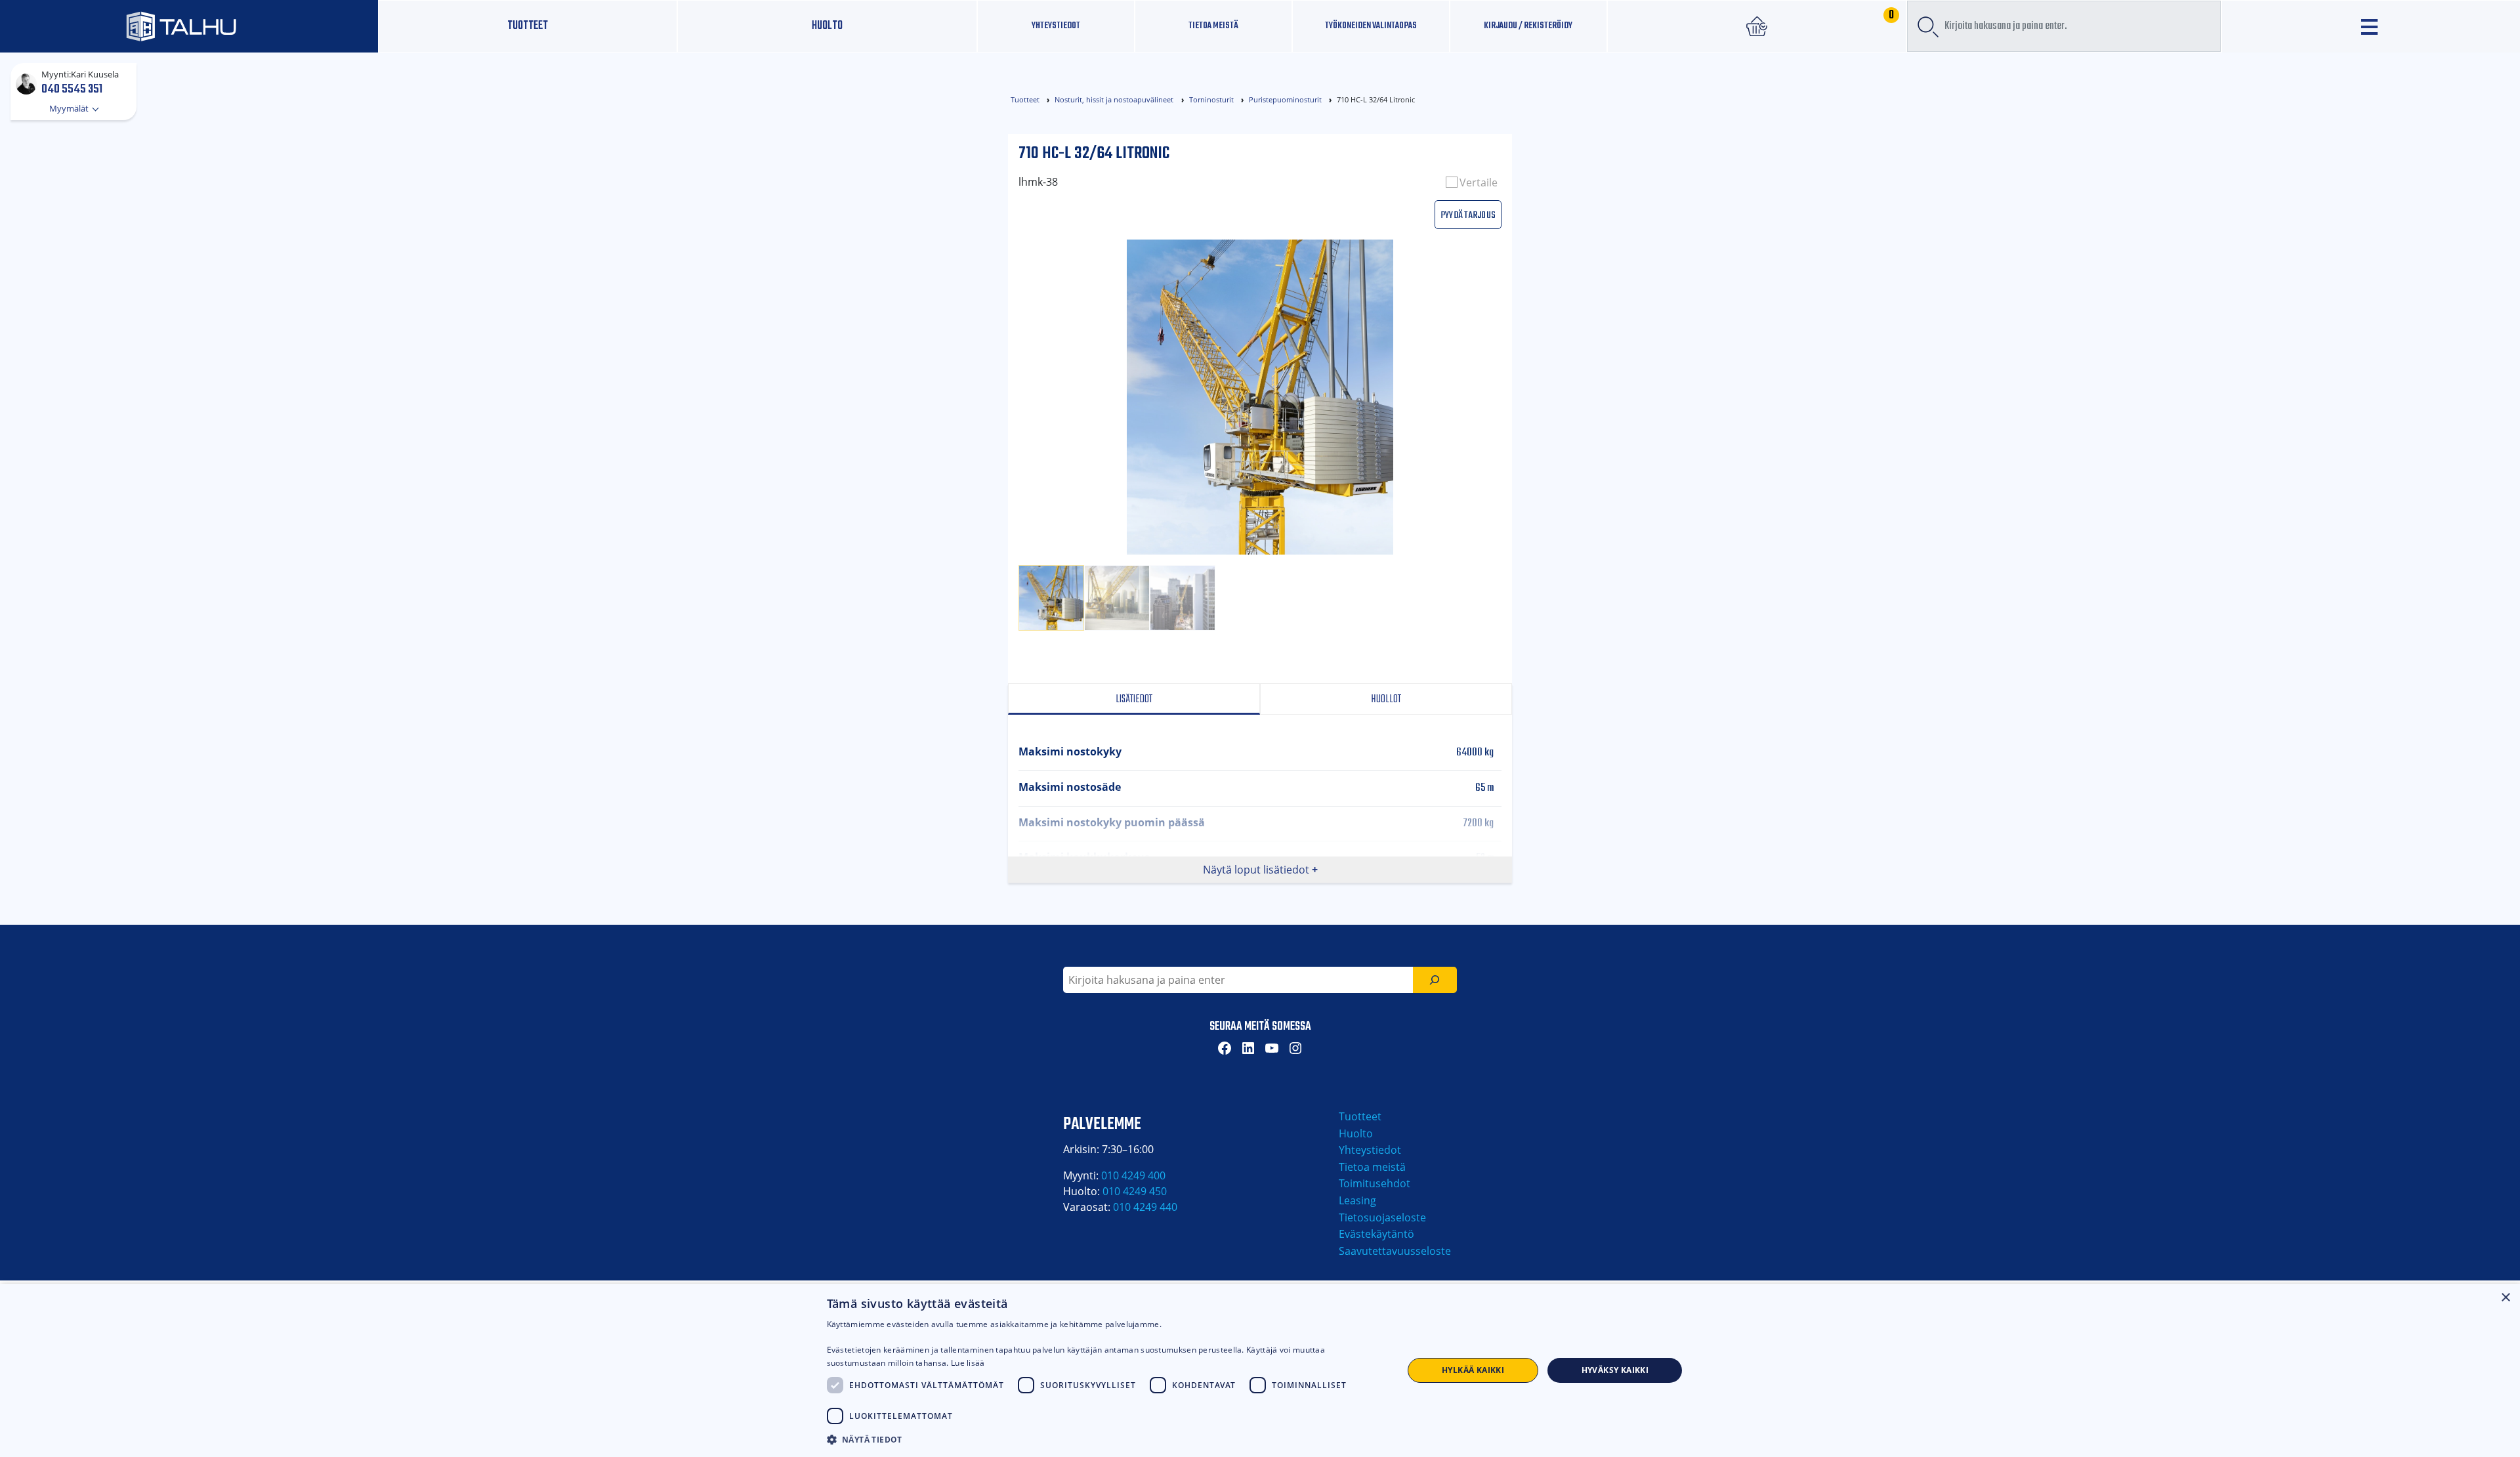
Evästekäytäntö (1376, 1234)
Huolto (827, 26)
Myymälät (70, 108)
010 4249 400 (1133, 1175)
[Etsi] (1435, 980)
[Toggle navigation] (2371, 27)
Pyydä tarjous (1468, 214)
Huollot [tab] (1386, 699)
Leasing (1357, 1200)
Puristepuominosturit (1285, 99)
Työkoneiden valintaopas (1371, 26)
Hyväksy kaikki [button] (1615, 1370)
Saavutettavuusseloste (1395, 1251)
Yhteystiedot (1370, 1150)
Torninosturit (1211, 99)
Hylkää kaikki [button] (1473, 1370)
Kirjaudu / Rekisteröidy (1528, 26)
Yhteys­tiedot (1056, 26)
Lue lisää (968, 1363)
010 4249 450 (1135, 1191)
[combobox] (2064, 26)
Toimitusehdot (1375, 1183)
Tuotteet (528, 26)
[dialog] (1260, 1370)
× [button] (2505, 1298)
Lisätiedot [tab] (1134, 699)
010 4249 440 (1145, 1207)
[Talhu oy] (189, 26)
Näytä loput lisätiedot (1256, 870)
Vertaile (1479, 182)
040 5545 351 (72, 89)
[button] (1106, 1439)
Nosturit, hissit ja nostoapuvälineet (1114, 99)
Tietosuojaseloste (1382, 1217)
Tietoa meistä (1213, 26)
